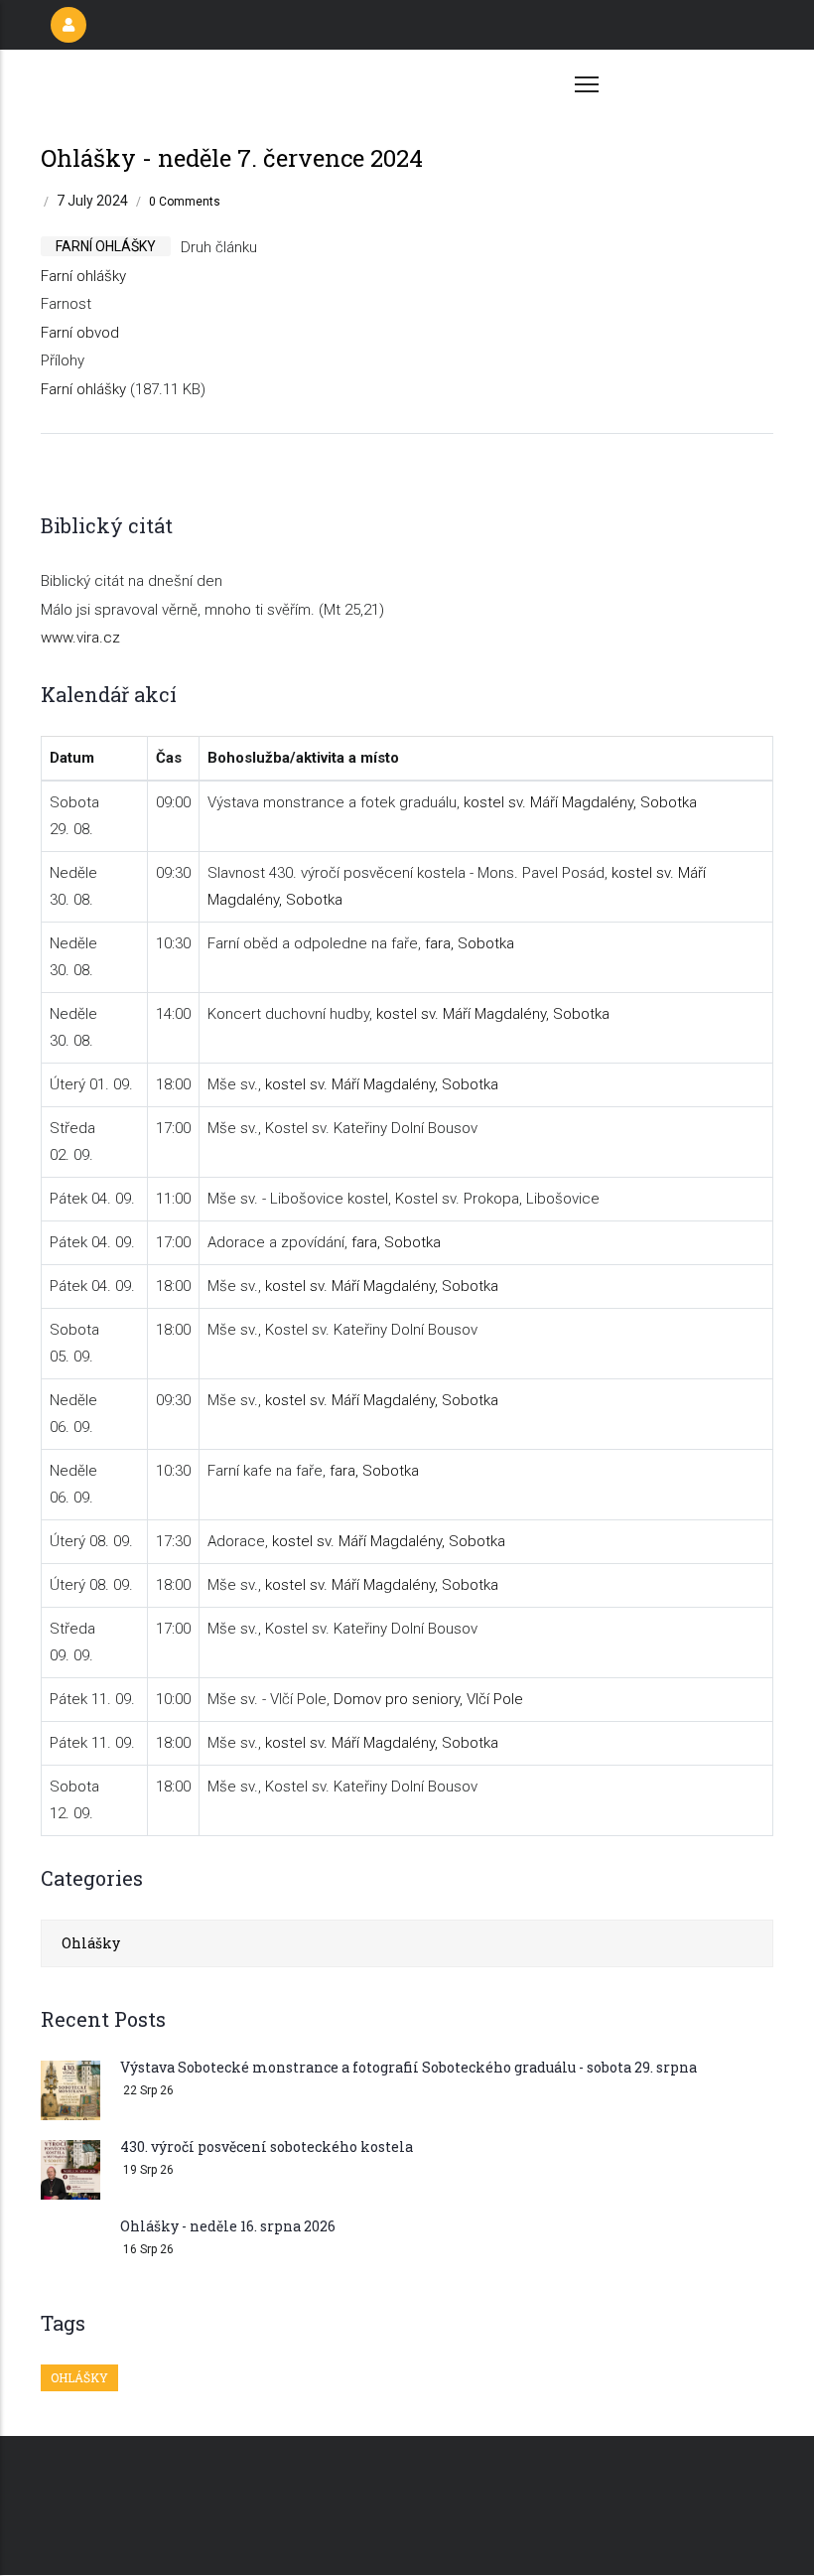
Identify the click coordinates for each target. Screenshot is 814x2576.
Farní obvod (80, 333)
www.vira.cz (80, 638)
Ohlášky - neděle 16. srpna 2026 (228, 2226)
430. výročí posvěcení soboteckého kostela (267, 2147)
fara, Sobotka (470, 943)
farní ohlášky (106, 246)
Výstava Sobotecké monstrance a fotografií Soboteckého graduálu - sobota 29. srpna (408, 2067)
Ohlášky (91, 1943)
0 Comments (185, 202)
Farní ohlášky (83, 276)
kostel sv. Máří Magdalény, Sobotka (580, 802)
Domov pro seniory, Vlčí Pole (428, 1699)
